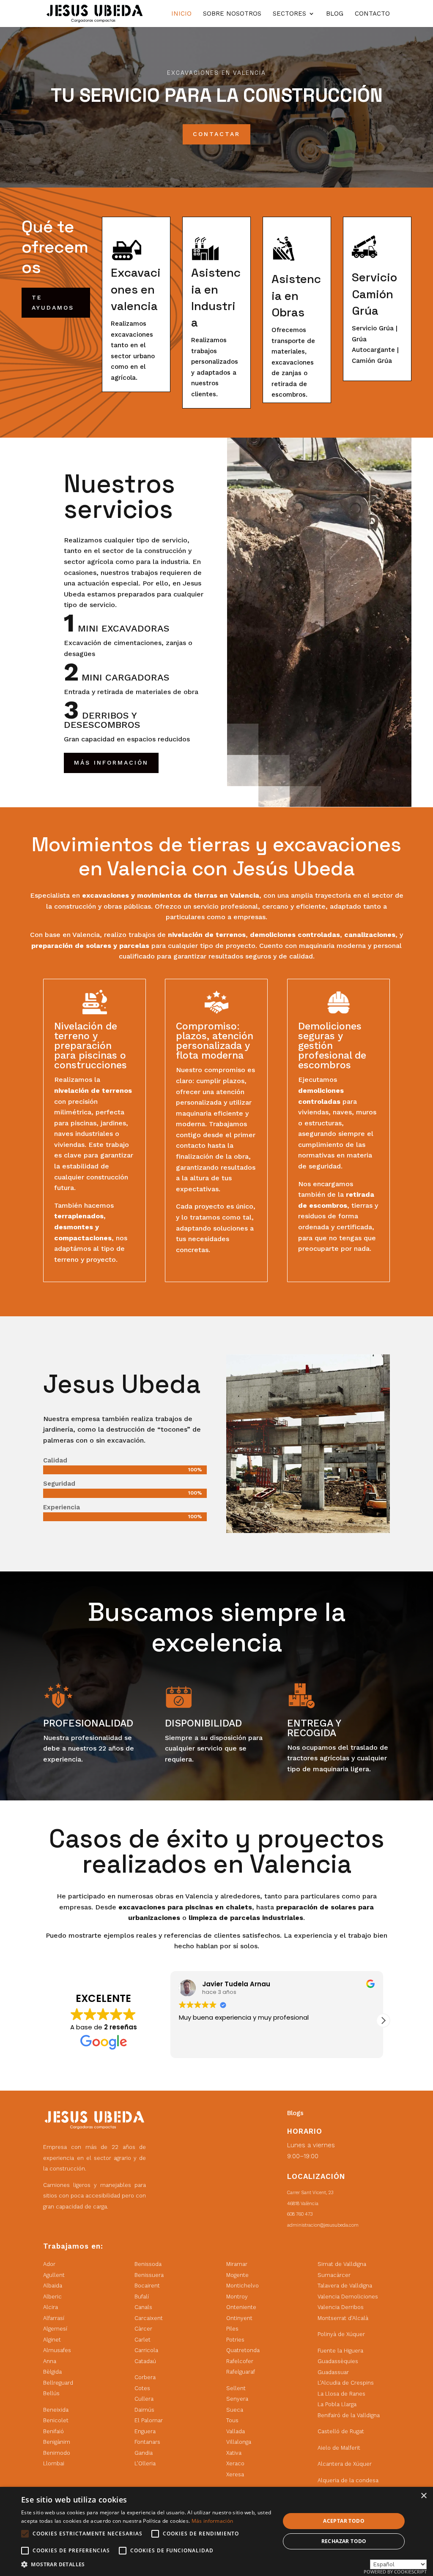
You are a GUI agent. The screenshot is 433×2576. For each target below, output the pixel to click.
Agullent (54, 2275)
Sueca (235, 2410)
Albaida (53, 2286)
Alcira (51, 2307)
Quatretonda (243, 2350)
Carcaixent (149, 2318)
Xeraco (235, 2463)
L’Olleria (145, 2463)
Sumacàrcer (334, 2275)
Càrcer (143, 2329)
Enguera (145, 2431)
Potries (235, 2340)
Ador (49, 2264)
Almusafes (57, 2350)
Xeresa (235, 2474)
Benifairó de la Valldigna (349, 2415)
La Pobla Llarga (337, 2404)
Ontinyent (239, 2318)
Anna (50, 2361)
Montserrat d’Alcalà (343, 2318)
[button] (383, 2020)
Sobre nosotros (232, 14)
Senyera (237, 2399)
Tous (232, 2420)
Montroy (237, 2297)
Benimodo (57, 2453)
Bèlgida (52, 2372)
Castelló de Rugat (341, 2431)
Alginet (52, 2340)
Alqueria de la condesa (348, 2480)
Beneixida (56, 2410)
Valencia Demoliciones (348, 2297)
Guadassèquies (338, 2361)
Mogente (237, 2275)
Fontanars (147, 2442)
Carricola (146, 2350)
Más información (212, 2521)
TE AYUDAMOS (53, 302)
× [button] (423, 2496)
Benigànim (57, 2442)
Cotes (142, 2388)
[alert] (216, 2531)
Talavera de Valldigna (345, 2286)
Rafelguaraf (241, 2372)
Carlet (143, 2340)
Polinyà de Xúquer (341, 2334)
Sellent (236, 2388)
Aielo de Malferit (339, 2448)
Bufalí (142, 2297)
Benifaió (53, 2431)
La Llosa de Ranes (341, 2394)
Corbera (145, 2377)
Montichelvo (243, 2286)
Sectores (289, 14)
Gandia (144, 2453)
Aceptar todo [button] (344, 2521)
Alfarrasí (54, 2318)
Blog (335, 14)
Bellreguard (58, 2383)
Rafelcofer (240, 2361)
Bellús (51, 2393)
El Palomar (149, 2420)
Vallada (236, 2431)
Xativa (234, 2453)
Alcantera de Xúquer (345, 2464)
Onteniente (241, 2307)
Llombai (54, 2463)
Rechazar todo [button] (344, 2541)
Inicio (181, 14)
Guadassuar (333, 2372)
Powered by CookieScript (395, 2572)
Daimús (144, 2410)
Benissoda (148, 2264)
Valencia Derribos (341, 2307)
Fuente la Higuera (340, 2351)
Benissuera (149, 2275)
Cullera (144, 2399)
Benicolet (56, 2420)
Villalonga (239, 2442)
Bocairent (147, 2286)
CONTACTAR (216, 134)
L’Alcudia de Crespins (346, 2383)
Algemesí (55, 2329)
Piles (232, 2329)
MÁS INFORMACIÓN (111, 762)
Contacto (372, 14)
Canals (143, 2307)
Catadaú (145, 2361)
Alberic (52, 2297)
